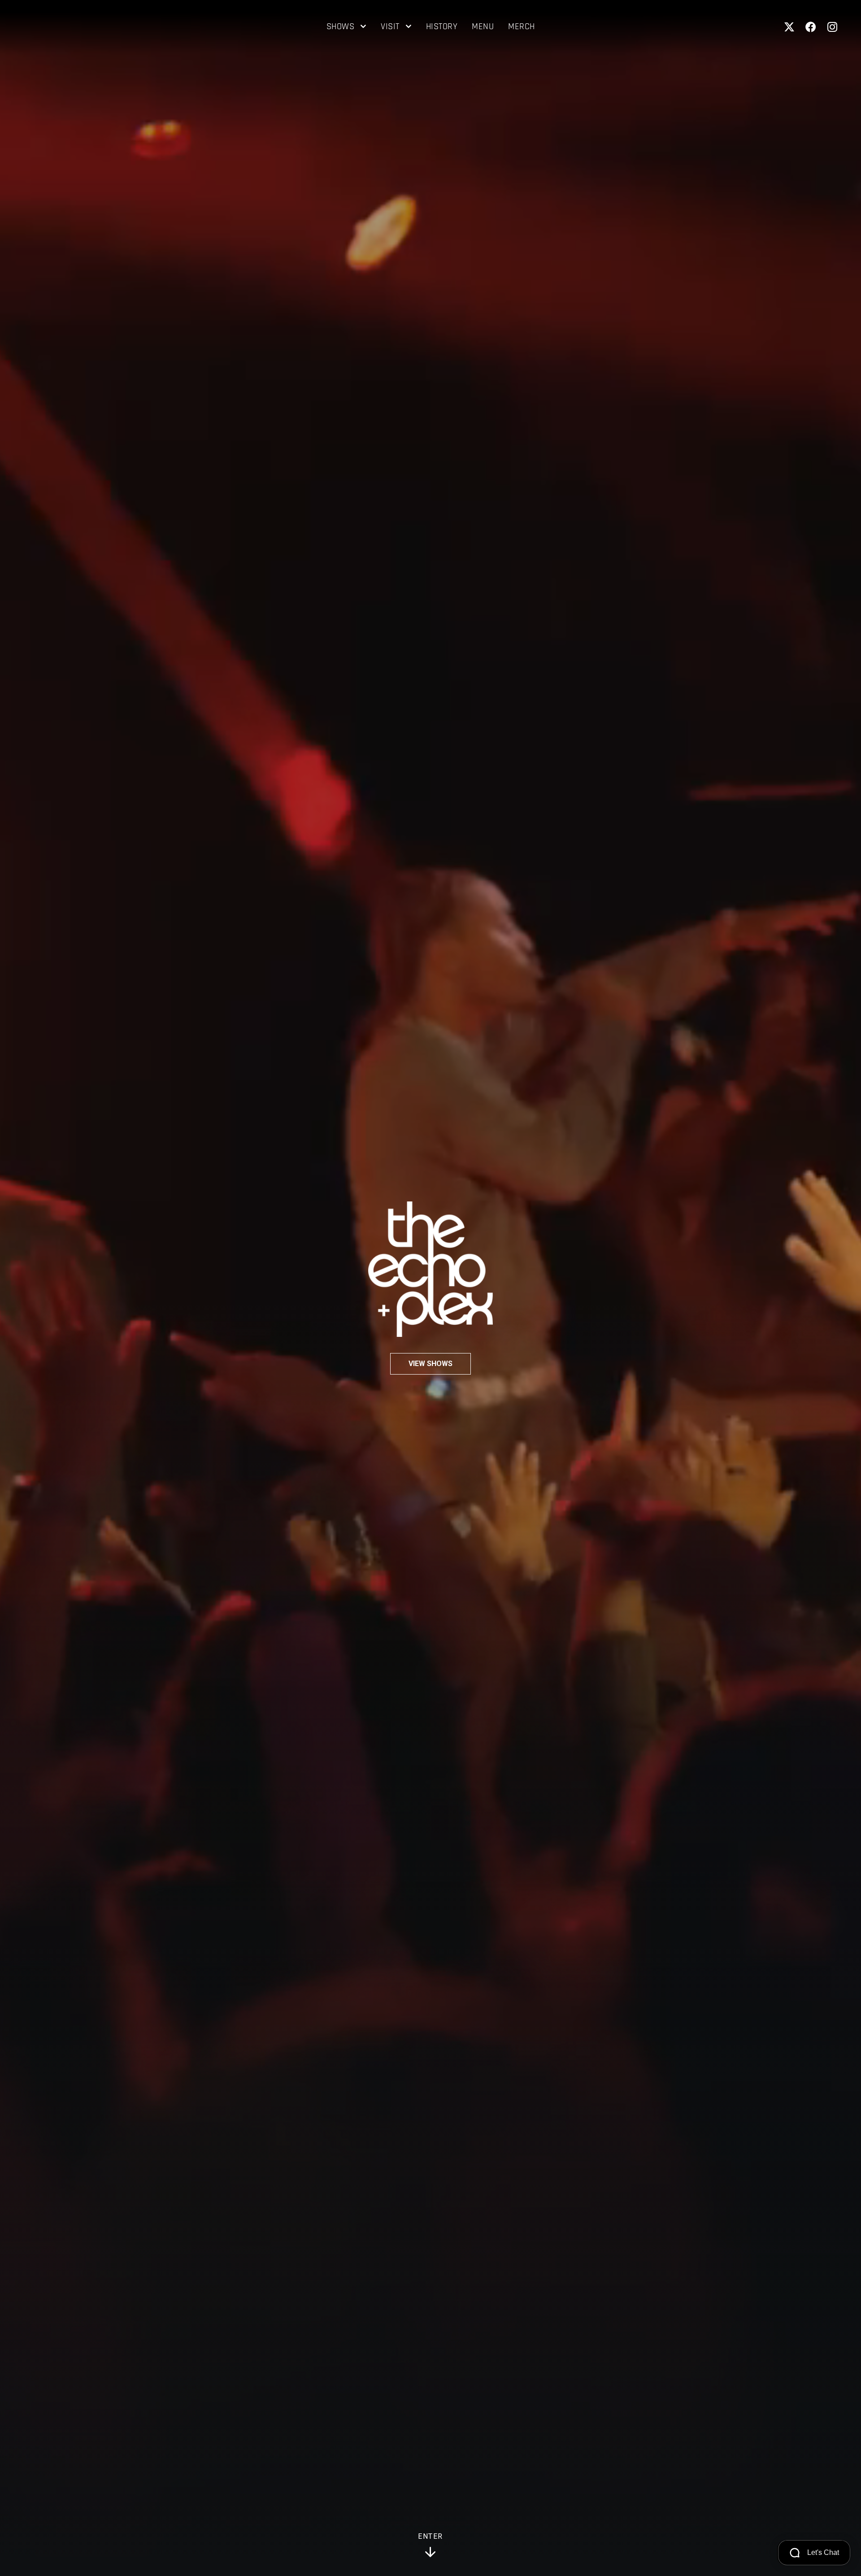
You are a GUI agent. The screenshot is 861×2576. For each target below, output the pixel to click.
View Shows (430, 1364)
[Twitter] (789, 27)
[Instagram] (832, 27)
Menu (483, 27)
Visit (390, 27)
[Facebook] (811, 27)
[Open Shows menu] (363, 27)
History (442, 27)
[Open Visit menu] (408, 27)
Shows (341, 27)
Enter (430, 2537)
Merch (522, 27)
